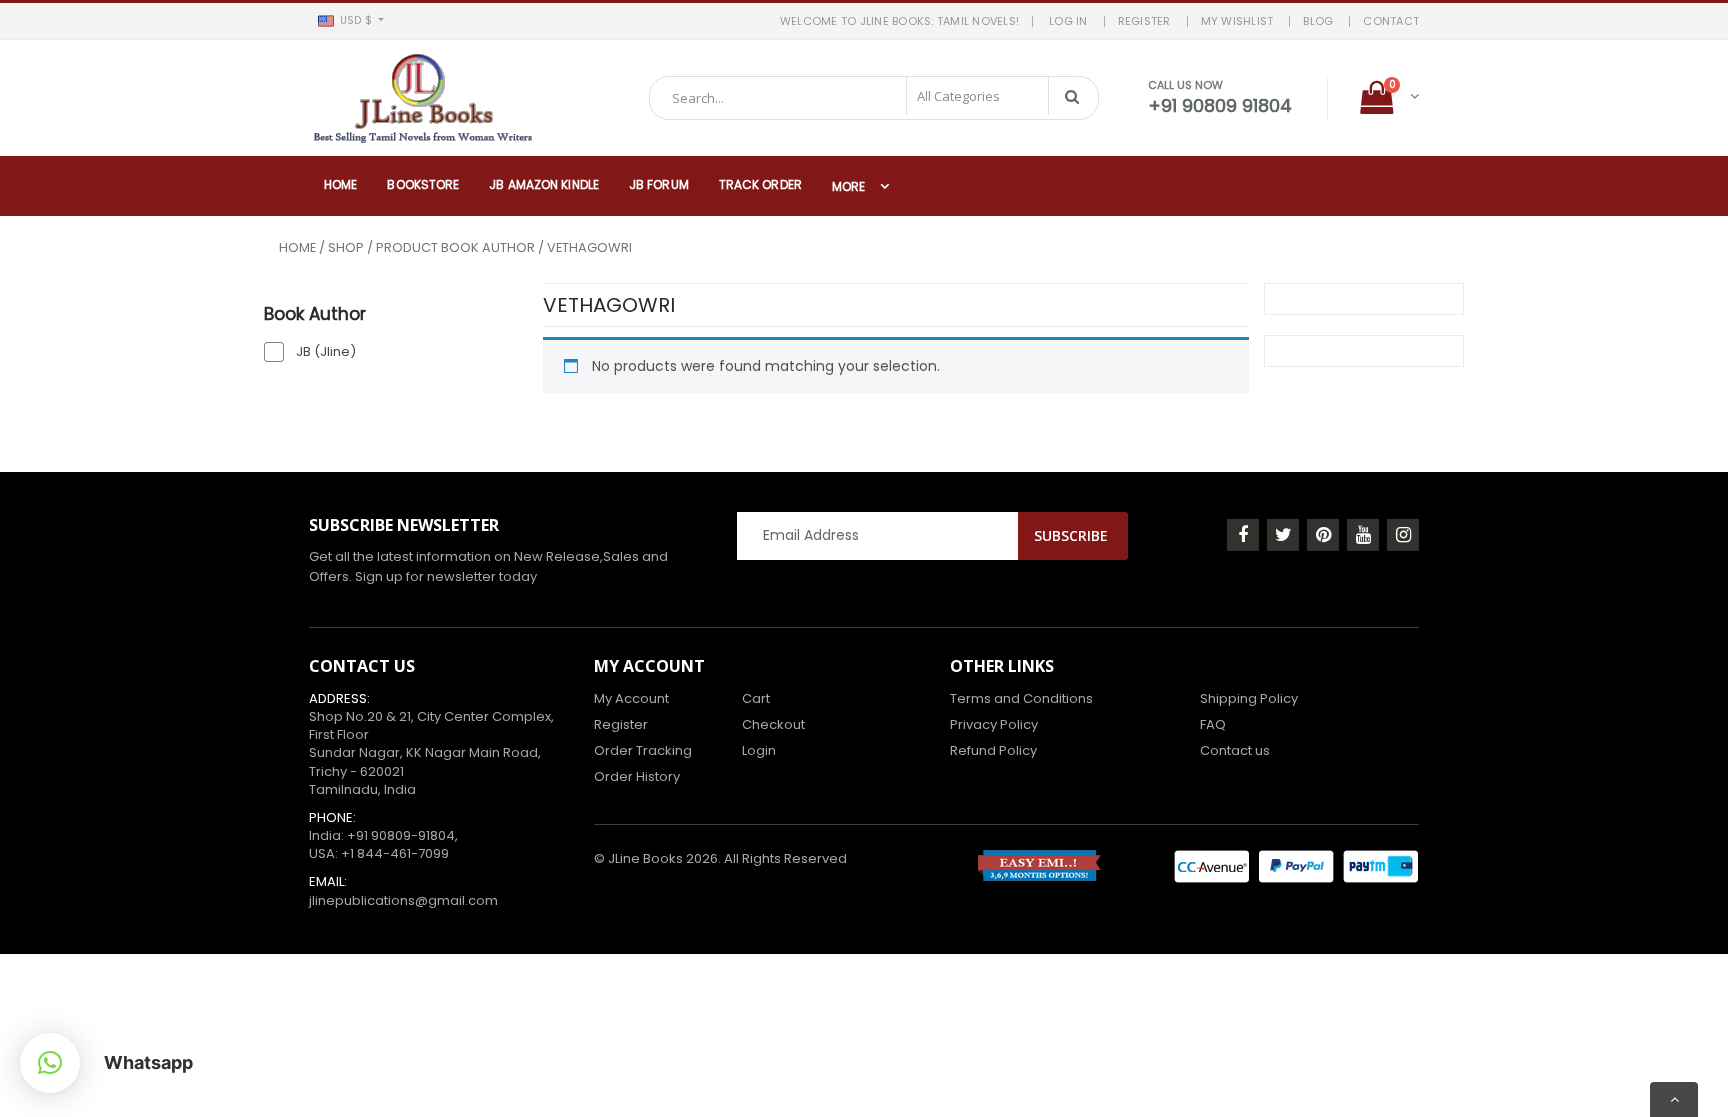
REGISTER (1144, 21)
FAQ (1213, 724)
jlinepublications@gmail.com (403, 900)
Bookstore (423, 184)
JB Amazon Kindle (544, 184)
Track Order (760, 184)
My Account (631, 698)
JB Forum (659, 184)
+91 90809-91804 (401, 835)
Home (340, 184)
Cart (756, 698)
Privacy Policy (994, 724)
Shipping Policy (1249, 698)
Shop (346, 247)
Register (621, 724)
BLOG (1318, 21)
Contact (1391, 21)
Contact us (1235, 750)
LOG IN (1068, 21)
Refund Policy (993, 750)
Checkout (773, 724)
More (848, 186)
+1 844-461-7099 (395, 853)
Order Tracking (643, 750)
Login (759, 750)
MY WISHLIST (1237, 21)
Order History (637, 776)
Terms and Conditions (1021, 698)
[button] (350, 21)
